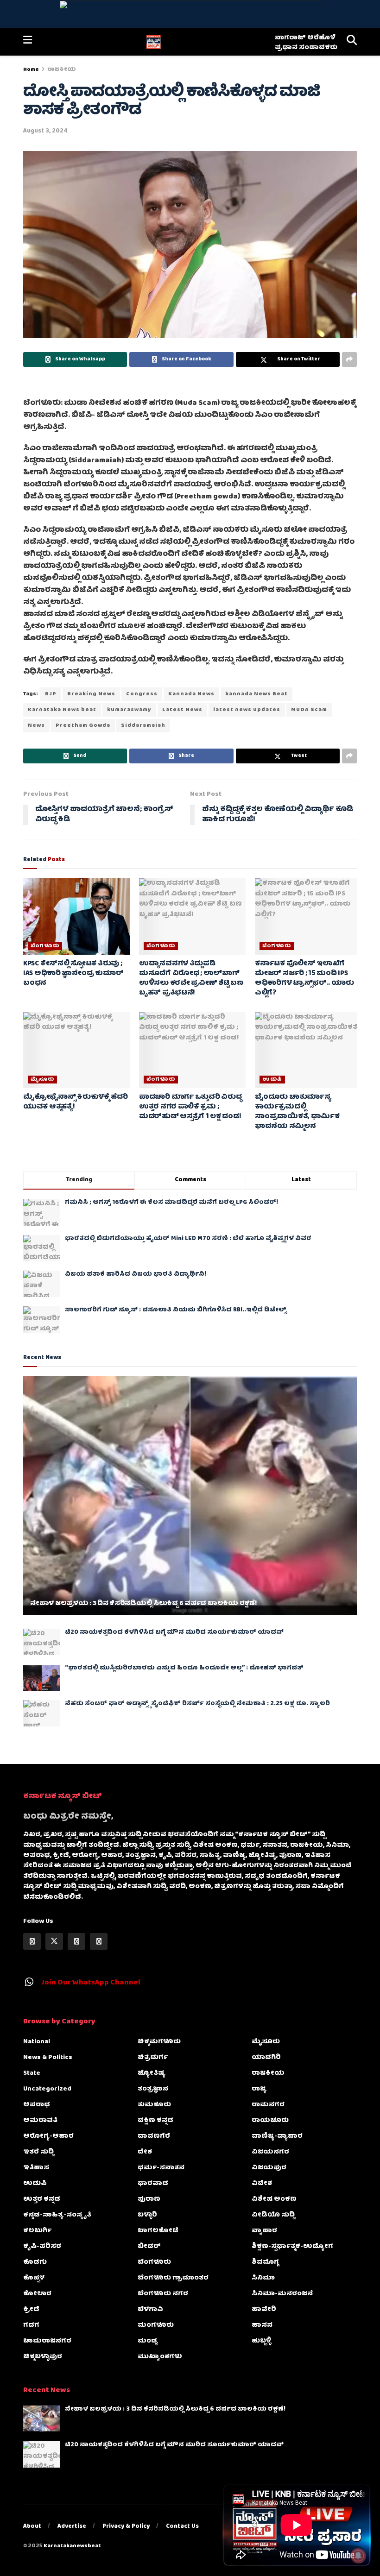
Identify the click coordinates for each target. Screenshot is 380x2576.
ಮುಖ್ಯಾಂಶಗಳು (160, 2357)
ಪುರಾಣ (149, 2199)
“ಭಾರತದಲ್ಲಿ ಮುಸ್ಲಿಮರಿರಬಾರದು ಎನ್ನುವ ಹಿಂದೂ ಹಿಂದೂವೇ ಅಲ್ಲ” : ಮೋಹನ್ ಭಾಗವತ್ (184, 1668)
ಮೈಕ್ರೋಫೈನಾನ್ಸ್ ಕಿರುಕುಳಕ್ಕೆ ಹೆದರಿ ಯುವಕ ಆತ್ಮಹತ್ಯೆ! (76, 1102)
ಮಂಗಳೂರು (156, 2325)
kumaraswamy (129, 710)
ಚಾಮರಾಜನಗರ (47, 2341)
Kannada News (191, 694)
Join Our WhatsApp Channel (91, 1983)
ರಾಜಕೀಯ (62, 70)
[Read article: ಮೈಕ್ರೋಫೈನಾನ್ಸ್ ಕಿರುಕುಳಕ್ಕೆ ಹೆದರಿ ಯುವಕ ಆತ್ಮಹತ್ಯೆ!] (76, 1050)
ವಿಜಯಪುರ (269, 2168)
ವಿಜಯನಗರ (270, 2152)
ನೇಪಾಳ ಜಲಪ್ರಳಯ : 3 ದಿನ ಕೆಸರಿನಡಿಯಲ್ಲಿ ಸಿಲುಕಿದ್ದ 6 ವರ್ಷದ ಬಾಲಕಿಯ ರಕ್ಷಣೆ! (143, 1604)
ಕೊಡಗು (35, 2262)
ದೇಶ (145, 2152)
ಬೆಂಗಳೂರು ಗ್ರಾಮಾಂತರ (173, 2278)
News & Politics (48, 2058)
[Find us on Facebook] (32, 1941)
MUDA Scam (309, 710)
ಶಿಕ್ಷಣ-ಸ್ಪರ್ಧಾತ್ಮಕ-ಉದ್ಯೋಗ (292, 2247)
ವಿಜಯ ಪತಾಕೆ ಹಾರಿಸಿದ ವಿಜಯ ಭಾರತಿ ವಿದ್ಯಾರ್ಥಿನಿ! (136, 1275)
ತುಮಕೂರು (154, 2105)
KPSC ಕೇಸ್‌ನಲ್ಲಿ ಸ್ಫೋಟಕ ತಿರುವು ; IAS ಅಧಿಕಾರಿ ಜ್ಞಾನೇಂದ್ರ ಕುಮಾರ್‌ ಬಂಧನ (73, 974)
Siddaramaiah (143, 726)
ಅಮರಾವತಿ (40, 2121)
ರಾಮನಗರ (268, 2105)
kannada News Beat (256, 694)
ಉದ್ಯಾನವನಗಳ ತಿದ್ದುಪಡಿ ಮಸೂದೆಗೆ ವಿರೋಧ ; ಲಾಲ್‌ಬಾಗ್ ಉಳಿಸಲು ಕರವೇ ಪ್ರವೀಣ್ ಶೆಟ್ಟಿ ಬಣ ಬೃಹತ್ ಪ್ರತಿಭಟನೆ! (191, 979)
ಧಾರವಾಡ (153, 2184)
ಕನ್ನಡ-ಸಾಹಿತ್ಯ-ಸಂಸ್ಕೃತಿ (57, 2215)
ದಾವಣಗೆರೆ (154, 2136)
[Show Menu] (28, 42)
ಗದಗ (31, 2325)
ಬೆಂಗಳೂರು (45, 946)
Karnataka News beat (62, 710)
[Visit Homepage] (153, 42)
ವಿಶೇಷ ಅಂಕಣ (274, 2199)
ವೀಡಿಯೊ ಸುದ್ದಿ (273, 2215)
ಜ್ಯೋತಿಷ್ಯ (152, 2073)
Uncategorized (47, 2089)
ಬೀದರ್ (149, 2247)
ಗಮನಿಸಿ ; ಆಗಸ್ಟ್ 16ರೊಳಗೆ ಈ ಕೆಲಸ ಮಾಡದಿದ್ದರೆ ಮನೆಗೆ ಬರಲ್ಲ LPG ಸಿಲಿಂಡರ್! (171, 1203)
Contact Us (182, 2527)
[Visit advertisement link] (190, 14)
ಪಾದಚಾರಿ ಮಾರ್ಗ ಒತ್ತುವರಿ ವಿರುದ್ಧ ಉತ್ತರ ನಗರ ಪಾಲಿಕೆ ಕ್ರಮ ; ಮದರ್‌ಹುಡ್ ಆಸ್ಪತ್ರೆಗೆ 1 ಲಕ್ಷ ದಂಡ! (190, 1107)
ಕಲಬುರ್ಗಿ (37, 2231)
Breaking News (91, 694)
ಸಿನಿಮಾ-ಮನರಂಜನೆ (282, 2294)
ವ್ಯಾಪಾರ (264, 2231)
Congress (142, 694)
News (36, 726)
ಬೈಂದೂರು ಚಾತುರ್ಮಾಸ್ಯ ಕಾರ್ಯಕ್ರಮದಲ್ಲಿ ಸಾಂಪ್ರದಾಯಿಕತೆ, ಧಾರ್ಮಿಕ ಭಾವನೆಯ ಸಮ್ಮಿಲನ (297, 1112)
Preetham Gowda (83, 726)
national (37, 2042)
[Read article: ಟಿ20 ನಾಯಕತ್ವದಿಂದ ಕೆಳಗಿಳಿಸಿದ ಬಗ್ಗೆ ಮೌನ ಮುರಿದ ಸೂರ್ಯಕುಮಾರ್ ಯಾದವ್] (42, 1642)
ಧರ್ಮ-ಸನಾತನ (161, 2168)
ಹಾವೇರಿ (264, 2310)
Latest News (182, 710)
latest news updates (247, 710)
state (32, 2073)
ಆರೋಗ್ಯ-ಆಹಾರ (48, 2136)
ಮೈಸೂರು (42, 1080)
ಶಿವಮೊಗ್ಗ (265, 2262)
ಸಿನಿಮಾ (263, 2278)
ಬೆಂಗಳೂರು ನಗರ (163, 2294)
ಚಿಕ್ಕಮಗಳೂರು (159, 2042)
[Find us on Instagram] (76, 1941)
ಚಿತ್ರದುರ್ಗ (153, 2058)
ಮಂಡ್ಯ (148, 2341)
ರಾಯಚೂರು (270, 2121)
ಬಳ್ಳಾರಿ (147, 2215)
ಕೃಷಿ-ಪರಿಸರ (42, 2247)
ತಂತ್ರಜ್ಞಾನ (153, 2089)
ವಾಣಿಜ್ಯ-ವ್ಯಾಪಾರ (277, 2136)
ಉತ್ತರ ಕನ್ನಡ (42, 2199)
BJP (51, 694)
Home (31, 70)
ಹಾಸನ (262, 2325)
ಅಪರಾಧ (37, 2105)
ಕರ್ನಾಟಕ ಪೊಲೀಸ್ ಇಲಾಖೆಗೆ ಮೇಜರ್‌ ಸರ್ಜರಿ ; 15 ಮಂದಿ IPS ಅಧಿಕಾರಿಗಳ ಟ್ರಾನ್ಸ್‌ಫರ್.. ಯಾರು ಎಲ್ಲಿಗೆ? (304, 979)
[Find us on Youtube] (99, 1941)
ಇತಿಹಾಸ (36, 2168)
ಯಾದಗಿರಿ (266, 2058)
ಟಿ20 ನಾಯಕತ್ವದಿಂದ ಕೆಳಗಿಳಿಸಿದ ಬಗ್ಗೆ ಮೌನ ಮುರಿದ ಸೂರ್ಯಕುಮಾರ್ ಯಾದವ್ (174, 1633)
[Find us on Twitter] (54, 1941)
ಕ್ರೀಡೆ (31, 2310)
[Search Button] (352, 42)
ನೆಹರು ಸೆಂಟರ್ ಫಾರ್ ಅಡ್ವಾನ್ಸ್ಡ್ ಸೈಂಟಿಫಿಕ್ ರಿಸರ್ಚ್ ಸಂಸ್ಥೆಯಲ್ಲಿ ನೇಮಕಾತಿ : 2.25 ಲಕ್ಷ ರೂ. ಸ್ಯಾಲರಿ (197, 1704)
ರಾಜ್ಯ (259, 2089)
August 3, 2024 (45, 131)
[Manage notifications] (358, 2556)
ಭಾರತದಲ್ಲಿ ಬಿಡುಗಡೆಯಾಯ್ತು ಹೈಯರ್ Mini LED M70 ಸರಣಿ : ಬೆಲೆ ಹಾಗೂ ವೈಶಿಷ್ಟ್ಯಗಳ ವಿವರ (188, 1239)
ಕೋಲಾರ (37, 2294)
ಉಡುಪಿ (272, 1080)
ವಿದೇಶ (262, 2184)
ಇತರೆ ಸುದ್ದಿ (38, 2152)
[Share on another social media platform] (349, 359)
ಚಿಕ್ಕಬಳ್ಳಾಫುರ (43, 2357)
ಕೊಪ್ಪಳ (34, 2278)
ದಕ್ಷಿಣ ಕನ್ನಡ (155, 2121)
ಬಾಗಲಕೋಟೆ (158, 2231)
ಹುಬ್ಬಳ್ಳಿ (261, 2341)
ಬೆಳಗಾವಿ (150, 2310)
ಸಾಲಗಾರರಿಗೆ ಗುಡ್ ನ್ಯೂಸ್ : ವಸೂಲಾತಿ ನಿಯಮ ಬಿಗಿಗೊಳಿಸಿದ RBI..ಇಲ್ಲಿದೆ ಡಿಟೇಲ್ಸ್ (176, 1310)
